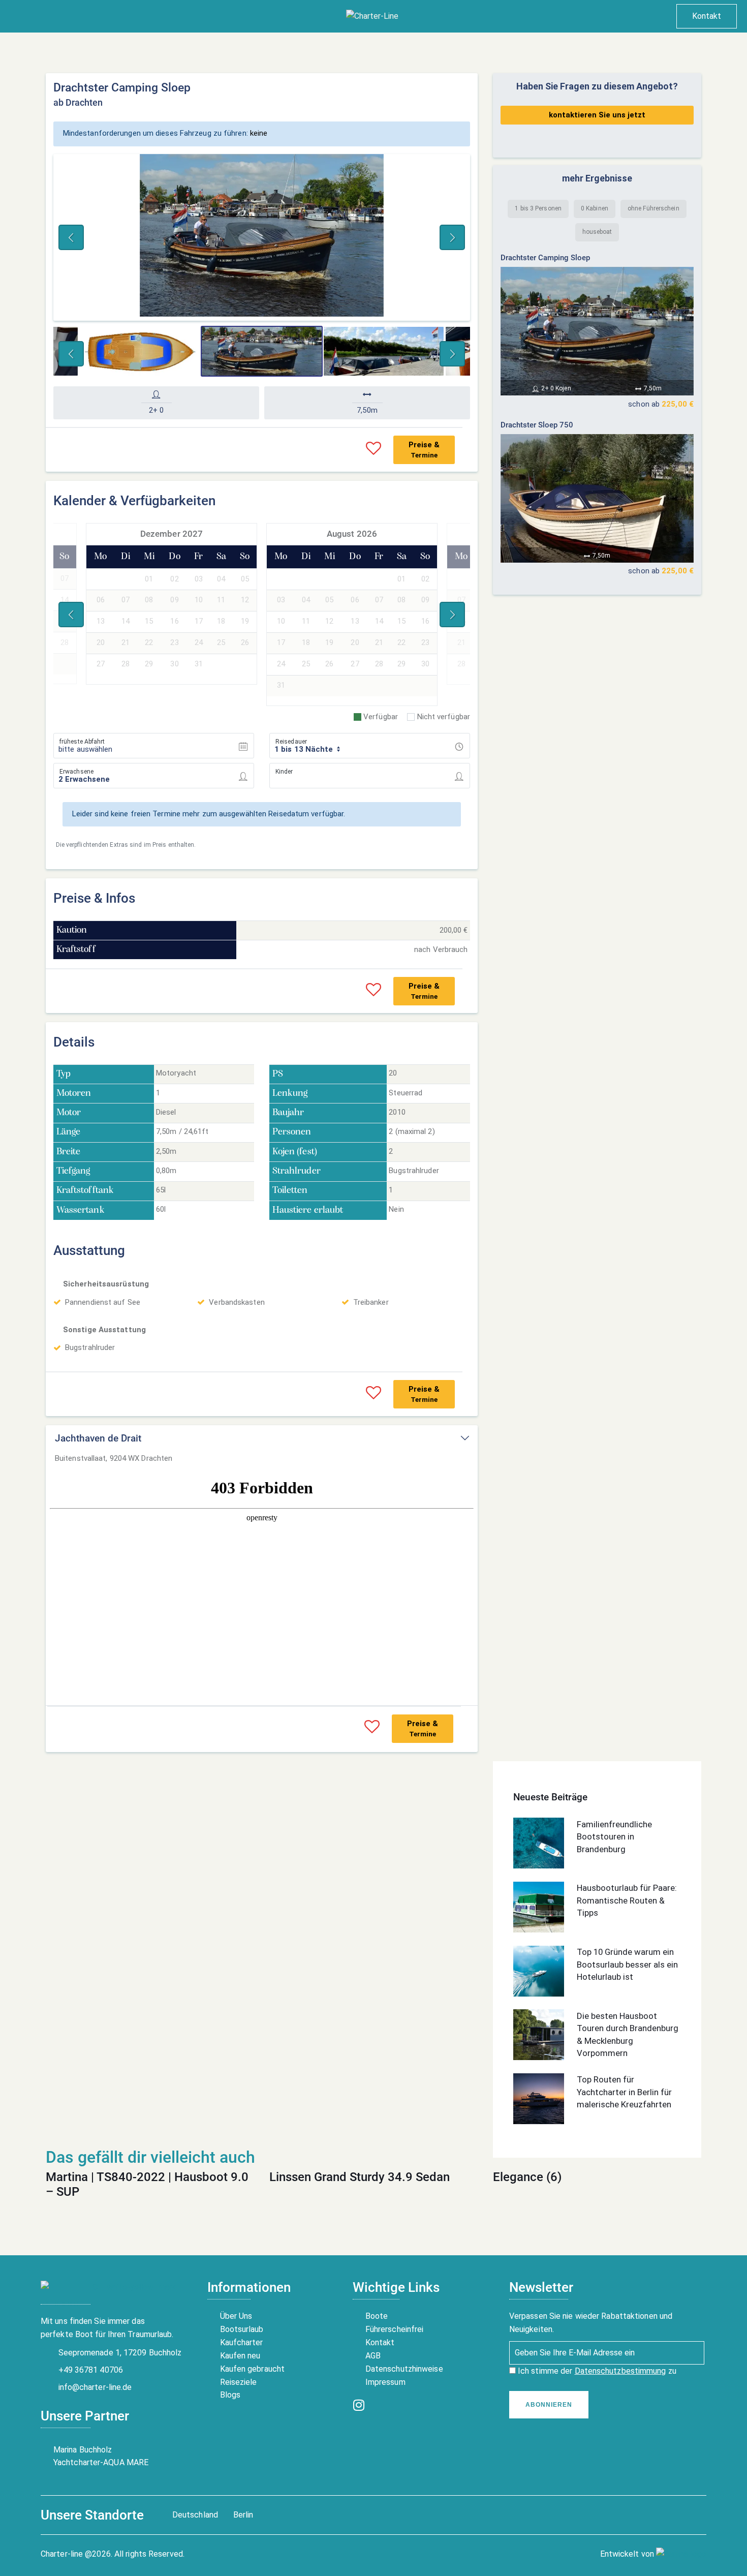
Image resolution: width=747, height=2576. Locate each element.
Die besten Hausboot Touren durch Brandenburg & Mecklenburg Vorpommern (628, 2034)
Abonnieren (549, 2405)
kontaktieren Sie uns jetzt (597, 115)
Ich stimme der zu (596, 2371)
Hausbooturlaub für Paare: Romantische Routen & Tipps (627, 1900)
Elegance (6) (527, 2177)
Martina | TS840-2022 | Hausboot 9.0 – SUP (147, 2184)
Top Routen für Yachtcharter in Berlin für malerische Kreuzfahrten (624, 2092)
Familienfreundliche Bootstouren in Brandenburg (614, 1836)
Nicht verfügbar (444, 717)
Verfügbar (381, 717)
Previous (71, 237)
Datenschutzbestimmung (620, 2371)
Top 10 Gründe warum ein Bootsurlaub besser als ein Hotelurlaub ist (627, 1964)
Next (452, 237)
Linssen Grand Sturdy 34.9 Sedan (360, 2177)
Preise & (424, 450)
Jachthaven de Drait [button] (98, 1438)
